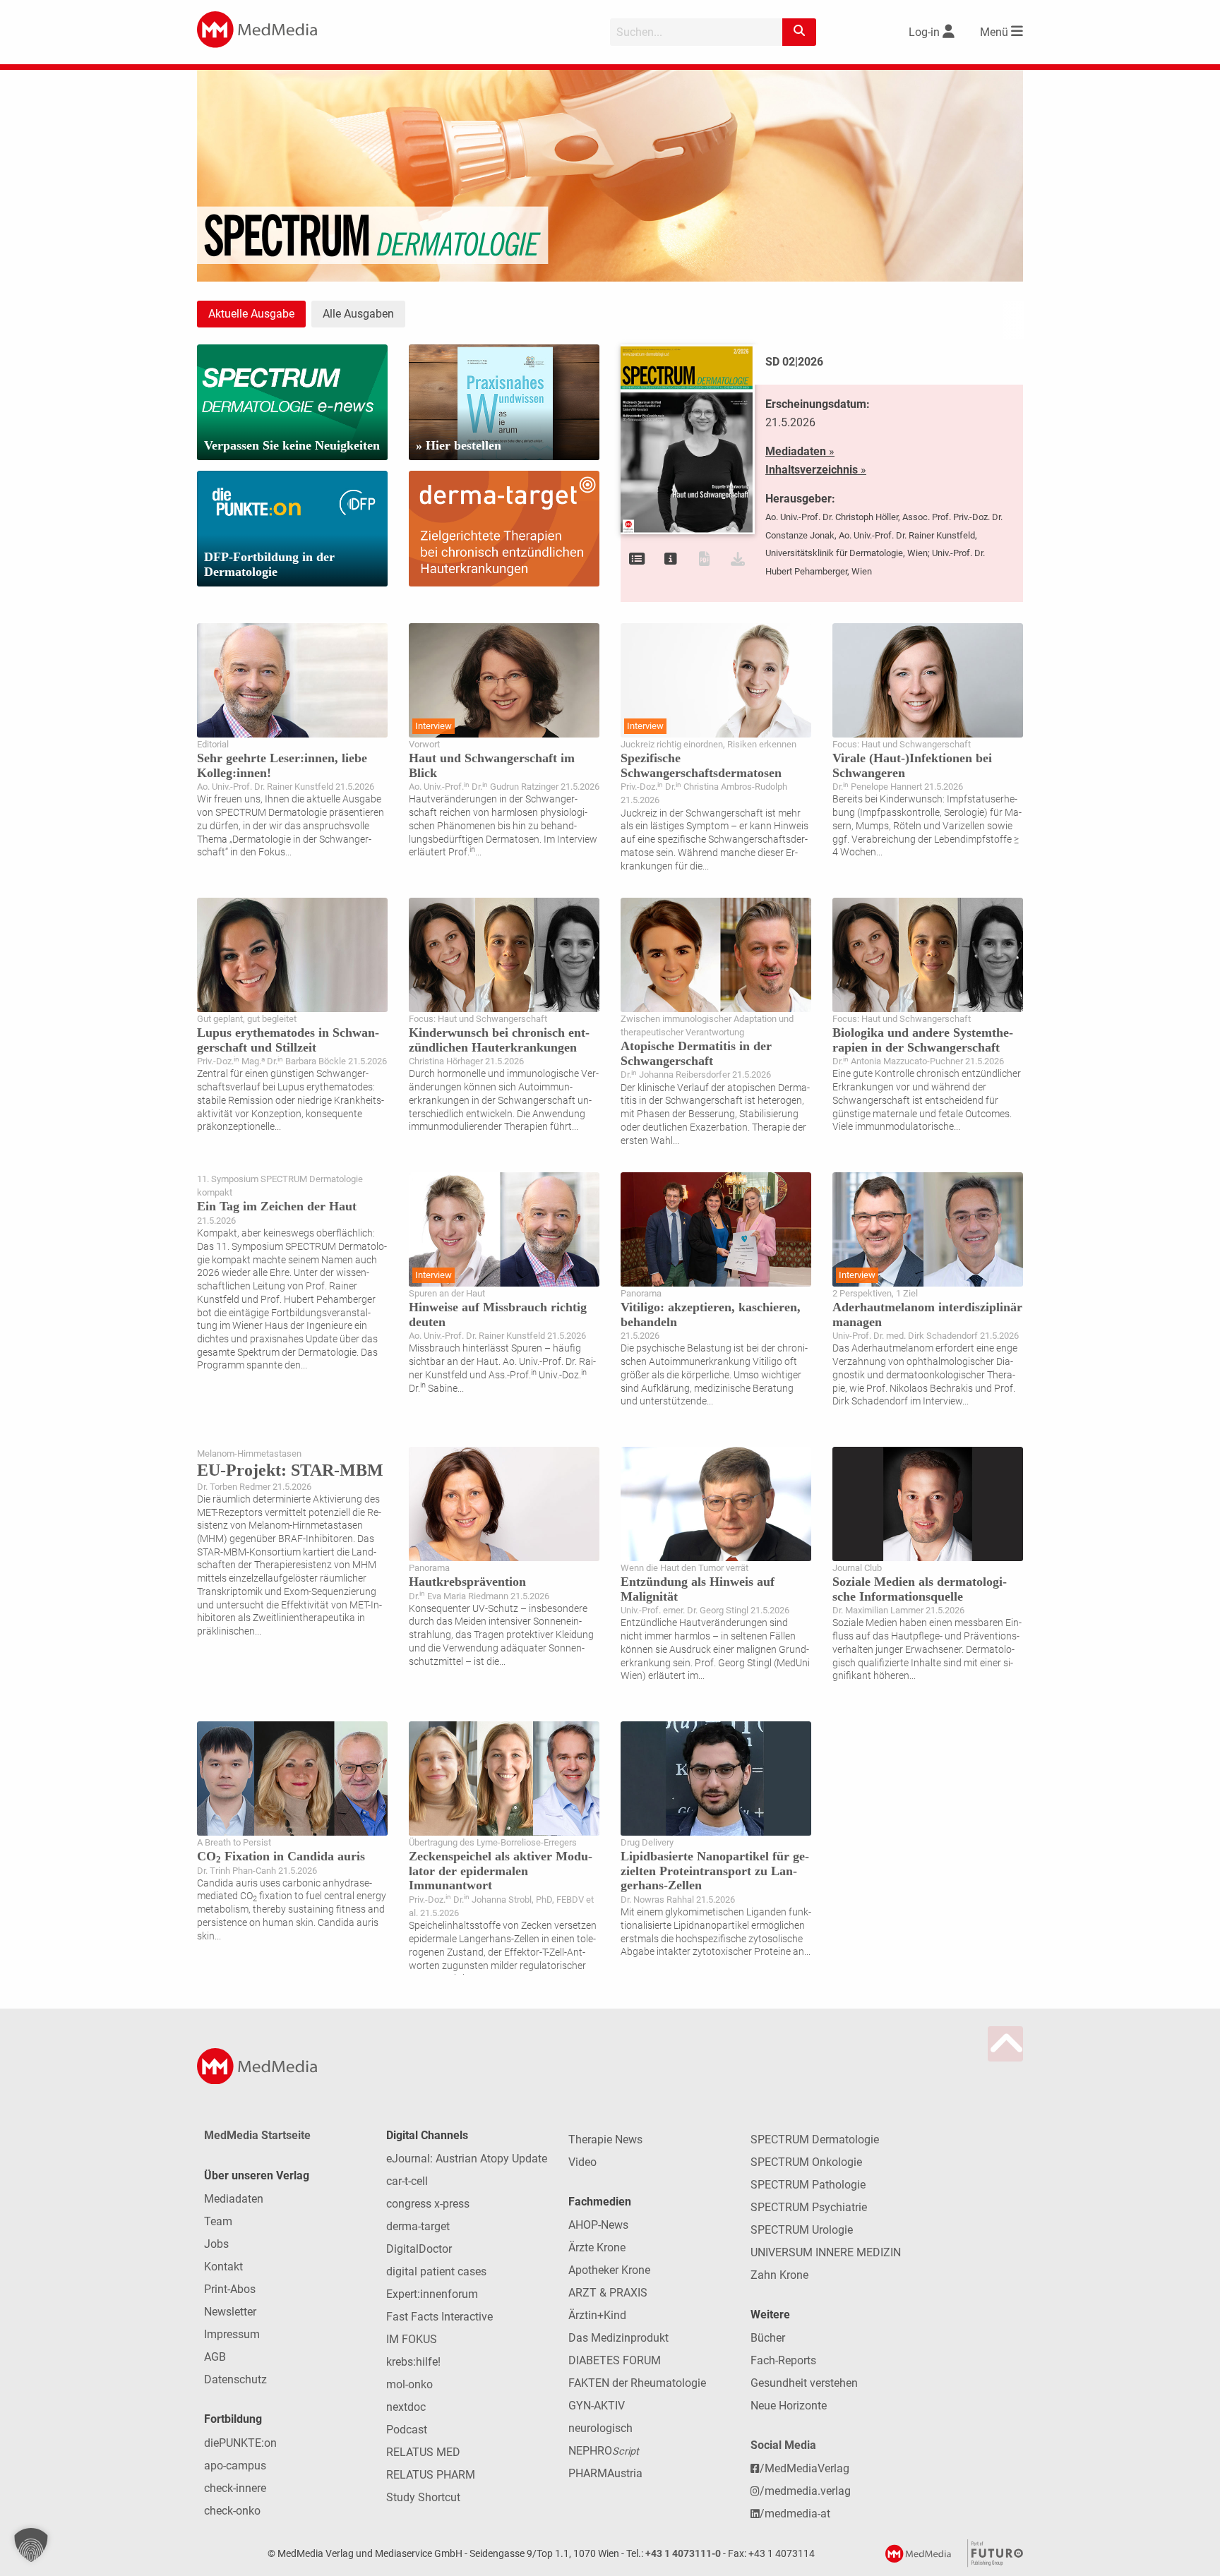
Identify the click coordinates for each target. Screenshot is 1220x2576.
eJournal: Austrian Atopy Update (467, 2159)
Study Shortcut (423, 2497)
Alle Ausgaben (358, 314)
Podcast (407, 2430)
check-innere (235, 2488)
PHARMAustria (605, 2473)
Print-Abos (230, 2289)
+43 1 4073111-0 (683, 2554)
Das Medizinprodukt (618, 2338)
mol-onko (409, 2384)
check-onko (232, 2511)
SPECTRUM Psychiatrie (809, 2207)
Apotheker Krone (609, 2270)
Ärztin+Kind (597, 2315)
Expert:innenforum (432, 2294)
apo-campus (235, 2466)
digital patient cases (436, 2271)
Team (218, 2221)
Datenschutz (235, 2379)
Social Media (783, 2445)
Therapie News (605, 2139)
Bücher (768, 2338)
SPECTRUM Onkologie (806, 2162)
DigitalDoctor (419, 2249)
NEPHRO (604, 2451)
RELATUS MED (423, 2452)
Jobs (216, 2244)
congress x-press (428, 2204)
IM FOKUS (412, 2339)
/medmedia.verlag (805, 2491)
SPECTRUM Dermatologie (815, 2139)
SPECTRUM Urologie (802, 2230)
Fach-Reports (783, 2360)
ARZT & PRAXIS (608, 2293)
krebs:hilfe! (413, 2362)
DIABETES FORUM (615, 2360)
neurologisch (600, 2428)
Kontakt (223, 2267)
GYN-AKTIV (597, 2406)
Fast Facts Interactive (439, 2317)
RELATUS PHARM (431, 2475)
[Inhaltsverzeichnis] (637, 559)
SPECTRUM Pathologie (808, 2185)
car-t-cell (407, 2181)
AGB (215, 2357)
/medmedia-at (795, 2514)
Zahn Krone (779, 2275)
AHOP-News (598, 2225)
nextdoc (406, 2407)
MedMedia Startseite (257, 2135)
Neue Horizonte (789, 2406)
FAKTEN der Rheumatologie (637, 2383)
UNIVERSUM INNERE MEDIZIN (826, 2252)
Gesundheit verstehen (804, 2383)
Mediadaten (234, 2199)
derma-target (418, 2226)
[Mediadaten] (671, 559)
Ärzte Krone (597, 2247)
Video (582, 2162)
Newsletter (230, 2312)
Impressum (232, 2334)
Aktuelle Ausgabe (251, 314)
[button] (31, 2545)
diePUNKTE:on (240, 2443)
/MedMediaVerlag (805, 2468)
